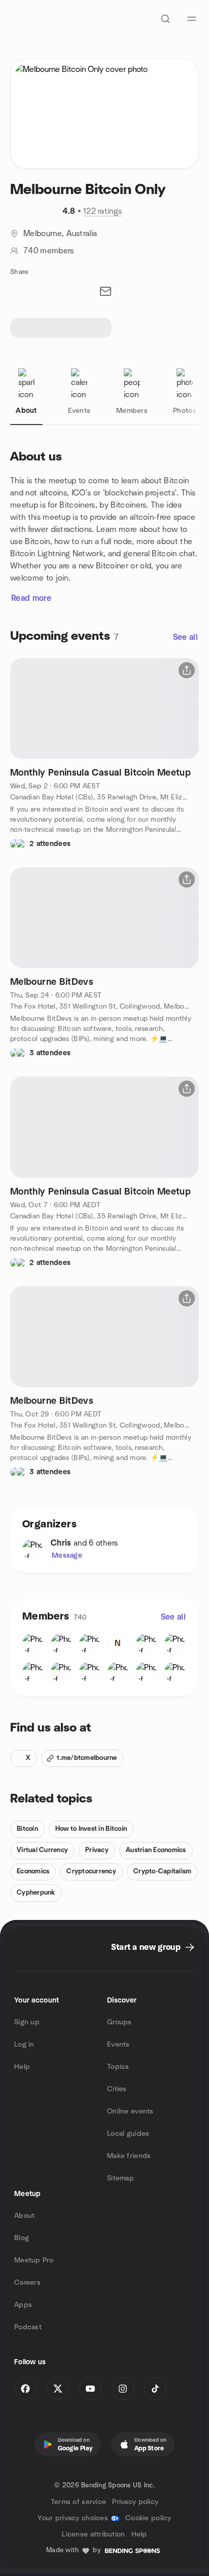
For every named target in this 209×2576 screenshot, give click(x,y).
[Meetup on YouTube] (90, 2389)
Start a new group (146, 1947)
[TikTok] (155, 2389)
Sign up (27, 2022)
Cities (117, 2089)
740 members (49, 251)
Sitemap (120, 2178)
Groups (119, 2022)
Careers (27, 2283)
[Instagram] (123, 2389)
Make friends (129, 2156)
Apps (23, 2305)
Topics (118, 2067)
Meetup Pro (34, 2260)
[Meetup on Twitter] (58, 2389)
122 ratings (103, 211)
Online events (130, 2111)
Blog (22, 2238)
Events (118, 2045)
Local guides (128, 2134)
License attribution (93, 2534)
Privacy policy (135, 2502)
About (24, 2216)
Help (22, 2067)
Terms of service (78, 2502)
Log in (24, 2045)
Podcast (28, 2327)
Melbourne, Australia (60, 234)
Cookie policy (148, 2518)
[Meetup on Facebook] (25, 2389)
